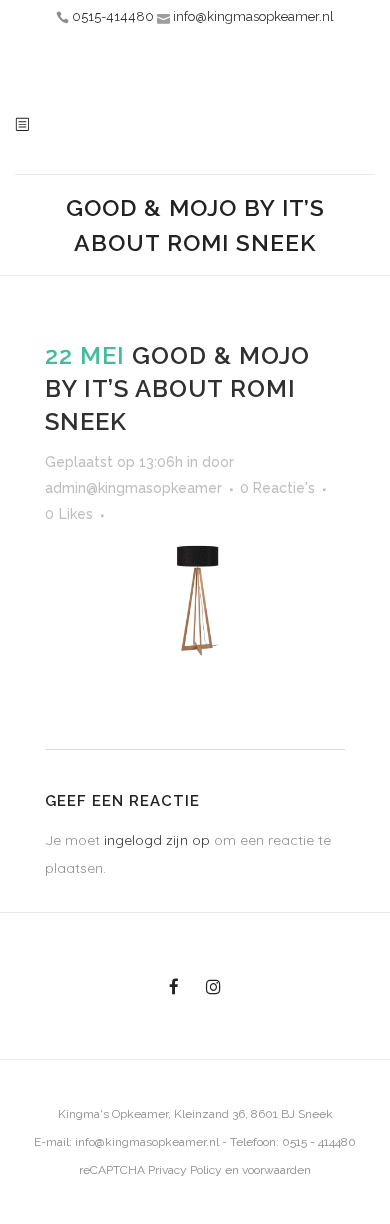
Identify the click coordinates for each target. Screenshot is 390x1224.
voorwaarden (276, 1170)
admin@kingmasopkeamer (133, 488)
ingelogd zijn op (157, 840)
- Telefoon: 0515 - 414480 (287, 1142)
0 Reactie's (277, 488)
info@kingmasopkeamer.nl (253, 16)
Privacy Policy (185, 1170)
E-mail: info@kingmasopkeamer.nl (126, 1142)
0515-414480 (113, 16)
